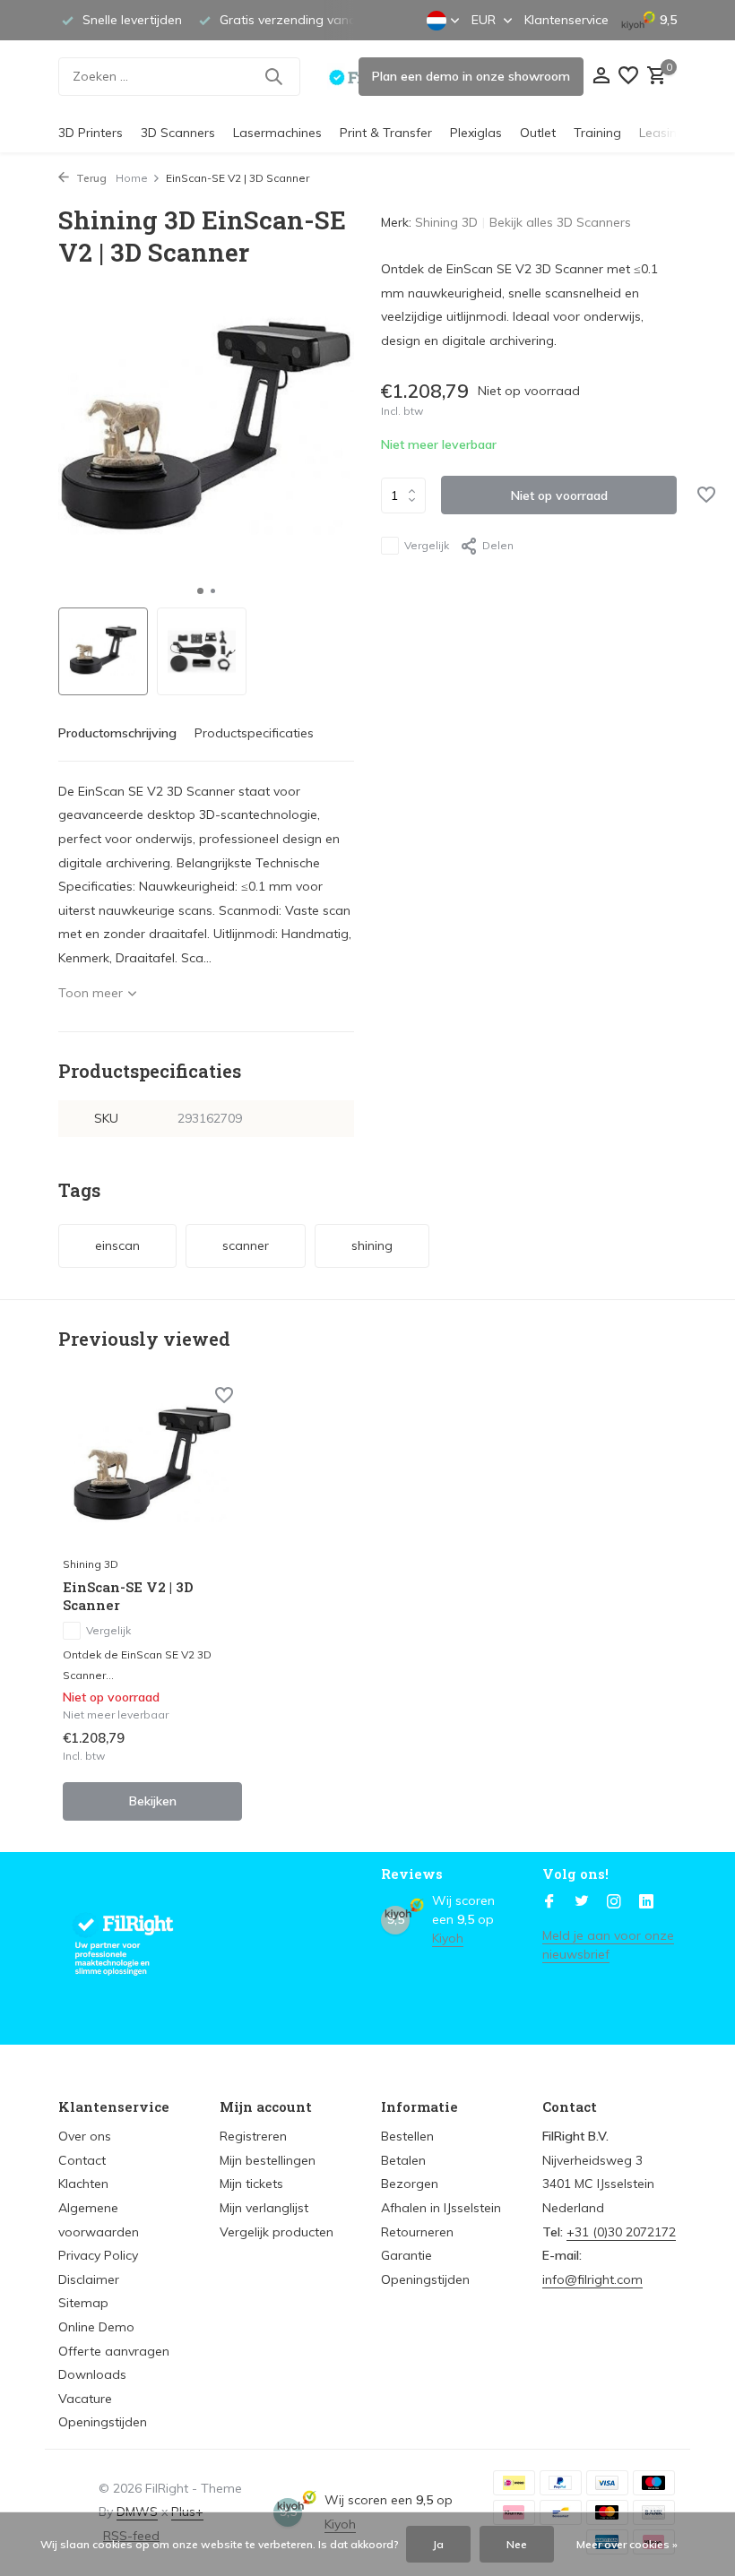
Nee (517, 2544)
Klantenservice (566, 20)
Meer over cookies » (627, 2544)
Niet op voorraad (559, 495)
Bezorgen (410, 2184)
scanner (246, 1245)
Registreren (253, 2136)
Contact (82, 2160)
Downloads (92, 2374)
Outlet (538, 133)
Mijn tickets (251, 2184)
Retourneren (417, 2232)
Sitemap (83, 2303)
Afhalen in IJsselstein (441, 2208)
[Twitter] (582, 1902)
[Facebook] (549, 1902)
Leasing (662, 133)
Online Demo (96, 2327)
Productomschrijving (117, 733)
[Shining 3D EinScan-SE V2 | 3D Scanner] (152, 1466)
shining (372, 1245)
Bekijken (153, 1801)
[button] (200, 591)
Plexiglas (476, 133)
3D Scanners (178, 133)
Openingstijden (103, 2422)
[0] (654, 77)
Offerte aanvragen (114, 2351)
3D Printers (91, 133)
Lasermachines (277, 133)
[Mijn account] (601, 77)
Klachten (83, 2184)
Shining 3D (446, 222)
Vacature (85, 2399)
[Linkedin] (646, 1902)
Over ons (85, 2136)
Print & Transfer (386, 133)
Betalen (403, 2160)
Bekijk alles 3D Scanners (560, 222)
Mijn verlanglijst (264, 2208)
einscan (117, 1245)
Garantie (406, 2255)
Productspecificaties (254, 733)
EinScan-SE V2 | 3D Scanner (128, 1596)
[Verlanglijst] (628, 77)
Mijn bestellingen (268, 2160)
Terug (90, 178)
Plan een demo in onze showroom (471, 76)
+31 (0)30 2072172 (621, 2232)
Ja (438, 2544)
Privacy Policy (98, 2255)
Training (597, 133)
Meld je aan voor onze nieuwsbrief (608, 1945)
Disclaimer (89, 2279)
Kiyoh (448, 1938)
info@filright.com (592, 2279)
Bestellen (407, 2136)
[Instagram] (614, 1902)
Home (132, 178)
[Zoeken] (273, 76)
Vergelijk (427, 545)
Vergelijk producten (277, 2232)
